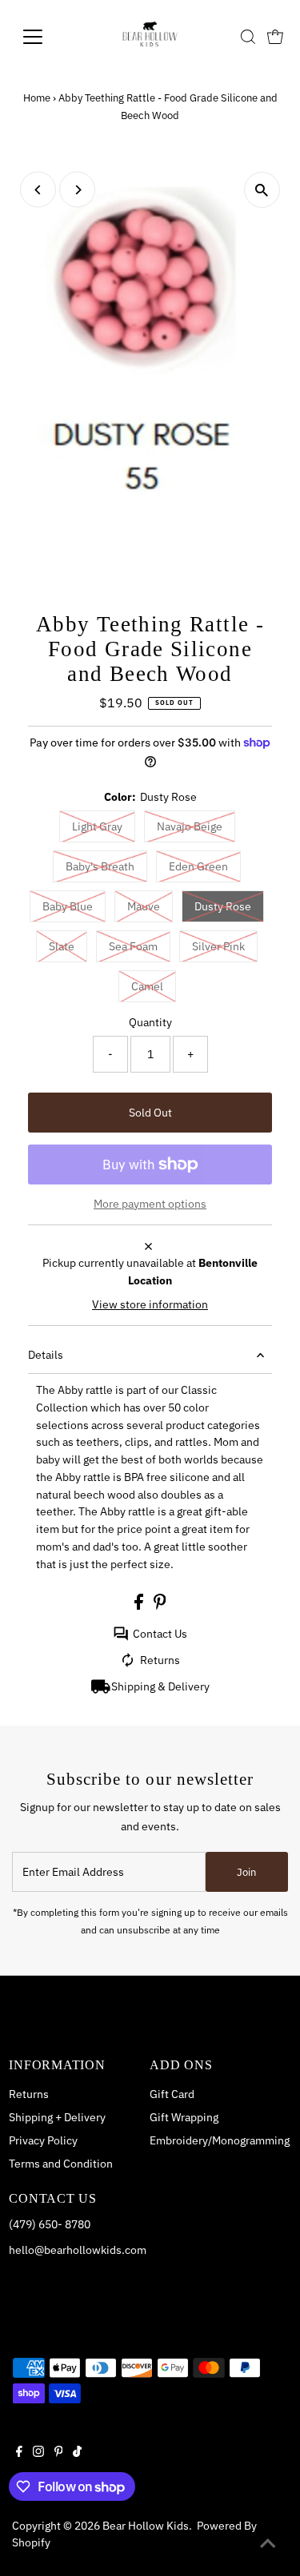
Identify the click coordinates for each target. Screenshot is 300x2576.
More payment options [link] (150, 1204)
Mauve (144, 906)
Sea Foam (133, 946)
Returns (160, 1660)
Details (46, 1355)
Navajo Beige (190, 826)
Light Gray (97, 826)
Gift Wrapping (184, 2117)
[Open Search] (248, 37)
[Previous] (38, 190)
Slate (62, 946)
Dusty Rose (223, 906)
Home (37, 98)
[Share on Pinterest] (160, 1606)
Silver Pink (218, 946)
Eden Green (198, 866)
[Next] (77, 190)
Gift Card (172, 2094)
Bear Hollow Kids (146, 2526)
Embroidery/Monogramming (220, 2140)
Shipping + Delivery (57, 2117)
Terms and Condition (61, 2164)
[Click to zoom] (262, 190)
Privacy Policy (43, 2140)
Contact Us (160, 1634)
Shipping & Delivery (160, 1686)
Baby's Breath (100, 866)
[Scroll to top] (268, 2544)
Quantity (150, 1022)
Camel (147, 986)
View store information (150, 1304)
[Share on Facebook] (140, 1606)
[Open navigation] (45, 37)
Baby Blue (68, 906)
